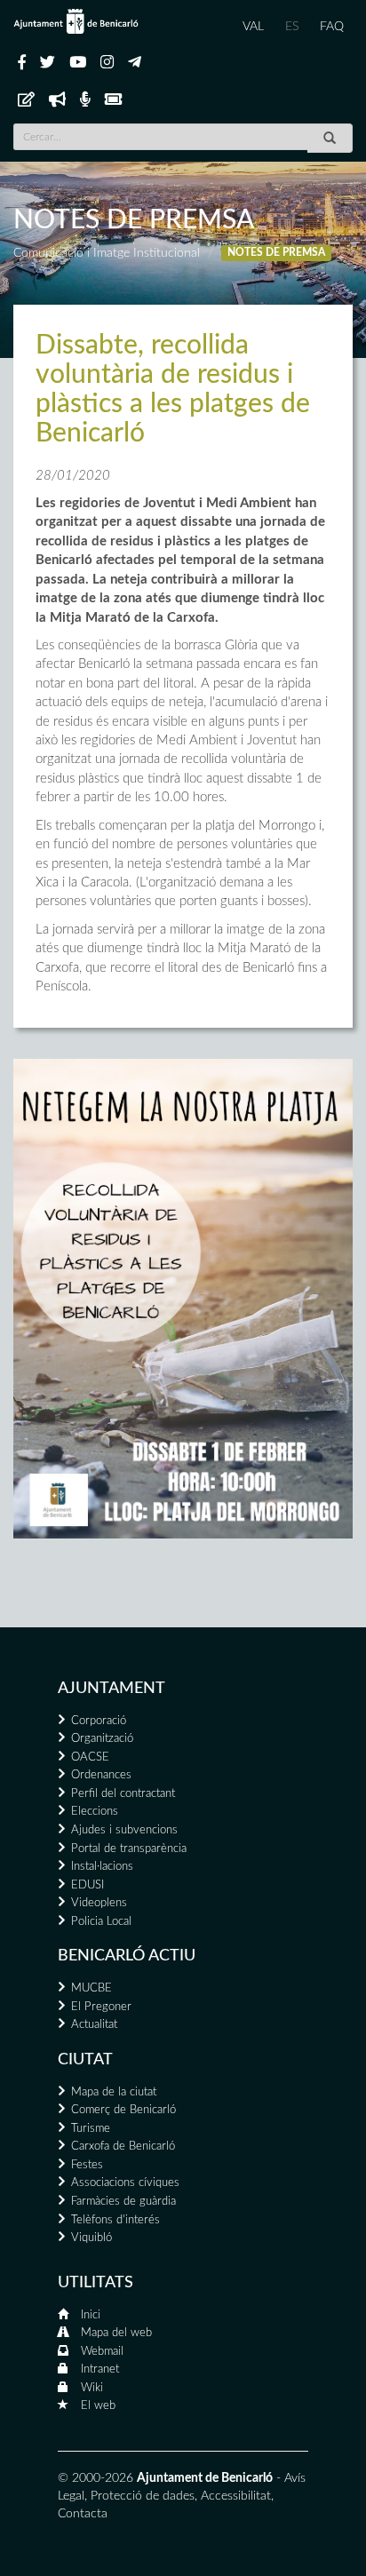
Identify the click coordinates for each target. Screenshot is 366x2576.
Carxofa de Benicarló (123, 2147)
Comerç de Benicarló (123, 2110)
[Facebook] (22, 63)
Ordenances (101, 1775)
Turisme (91, 2129)
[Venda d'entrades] (113, 100)
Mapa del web (116, 2333)
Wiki (92, 2388)
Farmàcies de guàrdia (123, 2202)
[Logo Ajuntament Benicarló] (76, 21)
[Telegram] (135, 63)
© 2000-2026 (95, 2478)
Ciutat (85, 2060)
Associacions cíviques (125, 2183)
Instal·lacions (102, 1867)
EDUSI (88, 1885)
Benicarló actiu (127, 1956)
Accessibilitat (236, 2496)
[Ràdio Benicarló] (85, 100)
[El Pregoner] (57, 100)
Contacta (83, 2514)
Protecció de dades (143, 2496)
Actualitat (94, 2025)
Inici (91, 2315)
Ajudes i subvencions (124, 1830)
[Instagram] (107, 63)
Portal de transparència (129, 1849)
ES (292, 27)
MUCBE (91, 1988)
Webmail (102, 2352)
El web (98, 2406)
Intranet (100, 2369)
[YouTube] (78, 63)
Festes (87, 2165)
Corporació (99, 1721)
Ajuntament (111, 1689)
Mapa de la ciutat (114, 2092)
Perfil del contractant (123, 1794)
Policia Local (101, 1922)
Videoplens (99, 1903)
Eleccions (95, 1812)
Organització (102, 1739)
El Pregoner (101, 2007)
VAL (253, 27)
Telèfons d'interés (115, 2220)
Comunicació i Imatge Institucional (107, 253)
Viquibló (91, 2238)
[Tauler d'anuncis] (26, 100)
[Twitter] (48, 63)
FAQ (332, 27)
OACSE (90, 1757)
